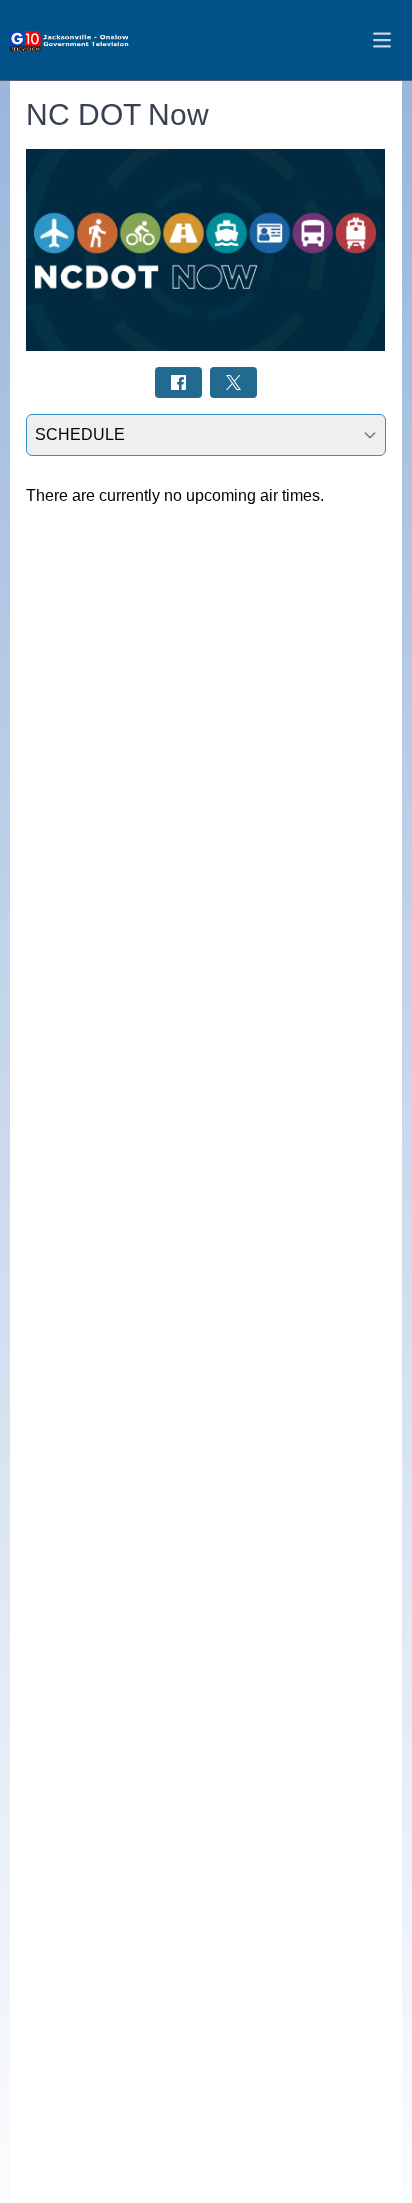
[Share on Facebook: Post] (178, 382)
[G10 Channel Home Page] (70, 40)
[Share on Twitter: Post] (233, 382)
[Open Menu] (382, 40)
